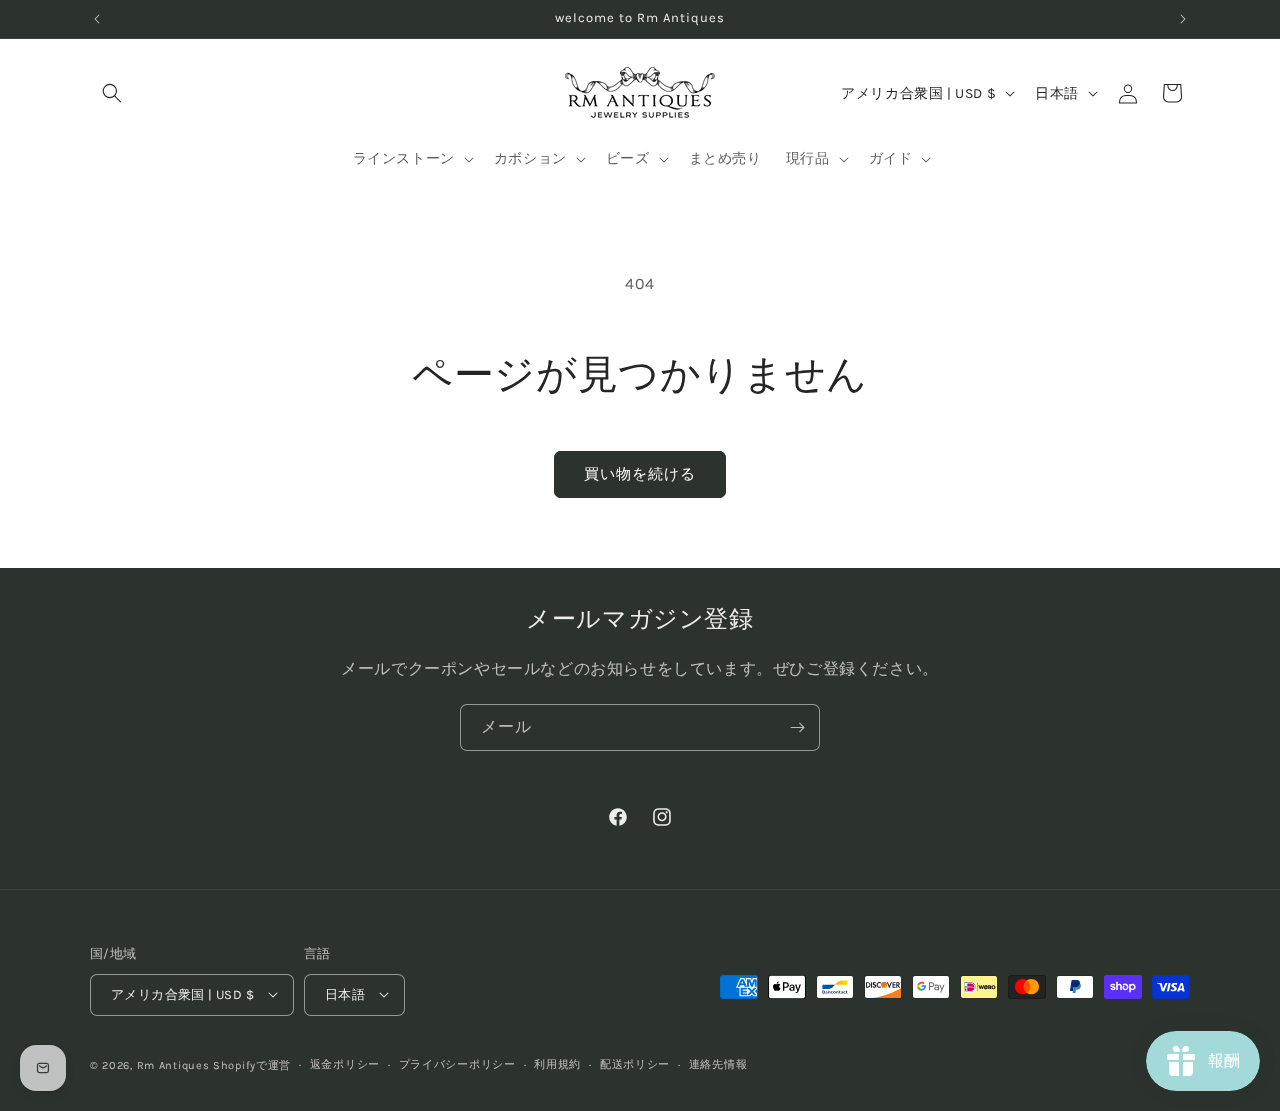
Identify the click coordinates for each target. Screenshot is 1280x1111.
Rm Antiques (173, 1064)
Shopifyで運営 (252, 1064)
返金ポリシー (345, 1063)
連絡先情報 (718, 1063)
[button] (112, 93)
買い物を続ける (640, 474)
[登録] (797, 727)
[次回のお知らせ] (1183, 19)
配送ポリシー (635, 1063)
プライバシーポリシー (457, 1063)
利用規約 (557, 1063)
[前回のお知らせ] (97, 19)
